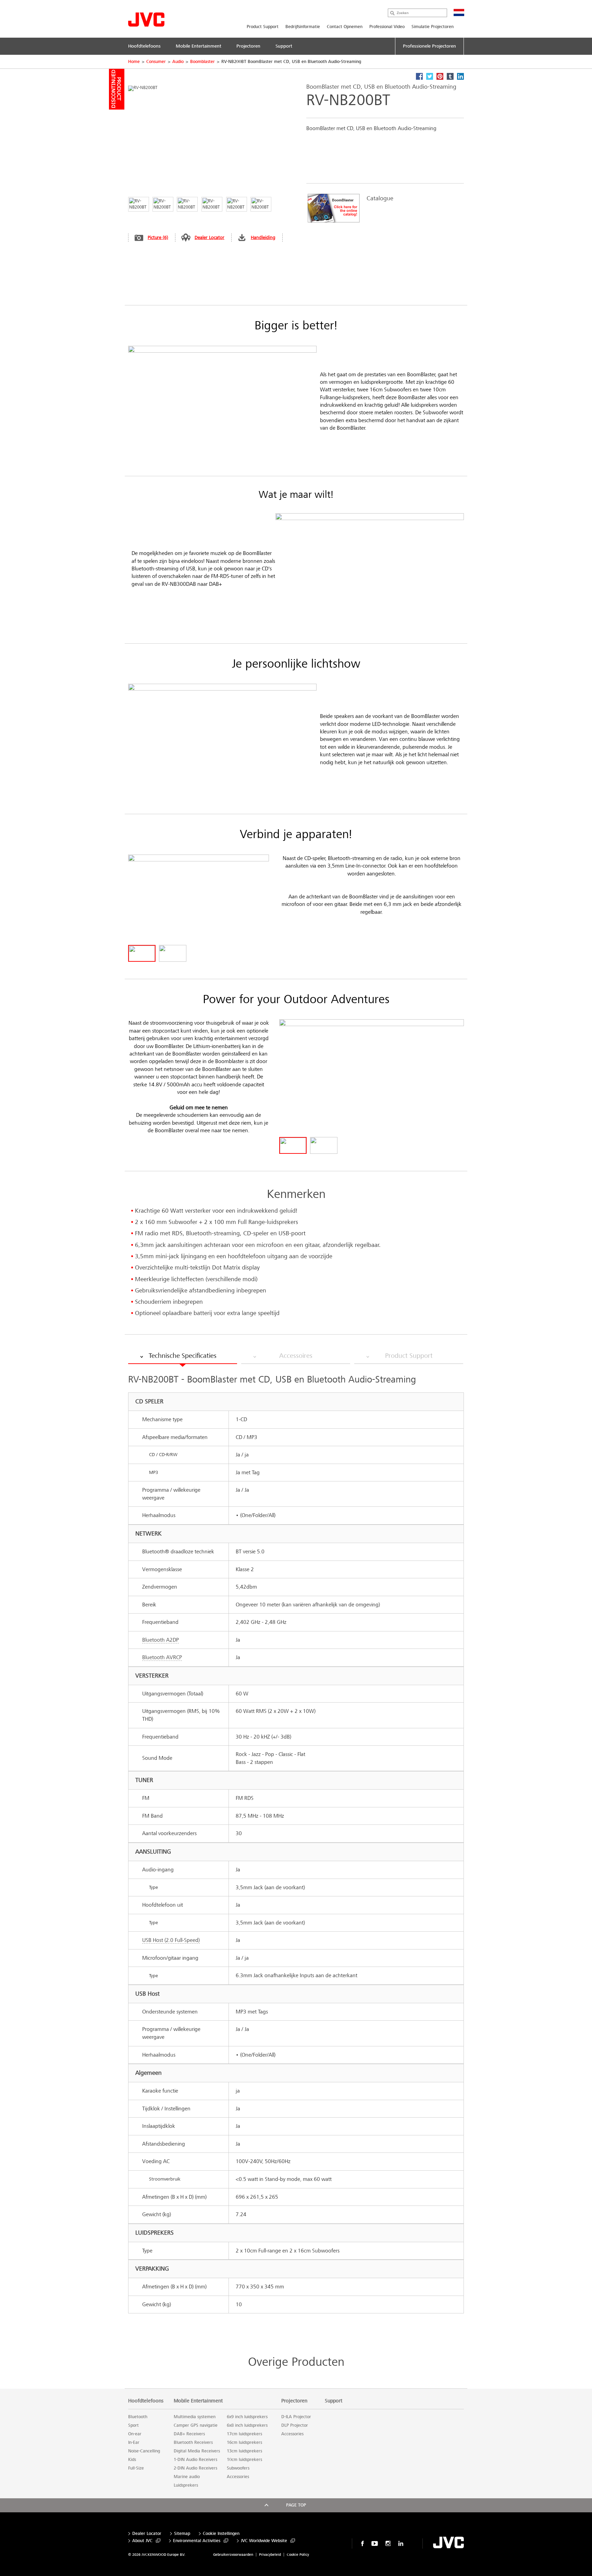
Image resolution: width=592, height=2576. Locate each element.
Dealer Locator (209, 237)
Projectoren (294, 2401)
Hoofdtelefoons (146, 2401)
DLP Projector (295, 2425)
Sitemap (182, 2534)
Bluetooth (138, 2417)
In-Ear (134, 2442)
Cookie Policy (298, 2555)
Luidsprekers (186, 2485)
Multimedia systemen (195, 2417)
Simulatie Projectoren (433, 27)
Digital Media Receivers (197, 2451)
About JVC (142, 2541)
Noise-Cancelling (144, 2451)
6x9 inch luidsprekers (247, 2417)
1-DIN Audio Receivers (195, 2460)
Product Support (263, 27)
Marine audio (187, 2477)
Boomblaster (202, 62)
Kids (132, 2460)
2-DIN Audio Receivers (195, 2468)
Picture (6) (158, 237)
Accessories (238, 2477)
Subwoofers (238, 2468)
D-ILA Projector (296, 2417)
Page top (296, 2505)
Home (134, 62)
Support (334, 2401)
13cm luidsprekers (244, 2451)
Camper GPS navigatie (196, 2425)
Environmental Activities (197, 2541)
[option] (382, 208)
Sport (133, 2425)
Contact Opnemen (345, 27)
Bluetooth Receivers (193, 2442)
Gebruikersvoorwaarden (233, 2555)
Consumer (156, 62)
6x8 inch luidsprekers (247, 2425)
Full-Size (136, 2468)
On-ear (135, 2434)
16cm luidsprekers (244, 2442)
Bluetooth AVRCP (162, 1657)
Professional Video (387, 27)
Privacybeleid (270, 2555)
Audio (178, 62)
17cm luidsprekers (244, 2434)
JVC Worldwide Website (264, 2541)
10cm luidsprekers (244, 2460)
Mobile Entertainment (198, 2401)
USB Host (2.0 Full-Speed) (171, 1940)
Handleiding (263, 237)
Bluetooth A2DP (161, 1640)
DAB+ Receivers (189, 2434)
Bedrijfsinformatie (303, 27)
